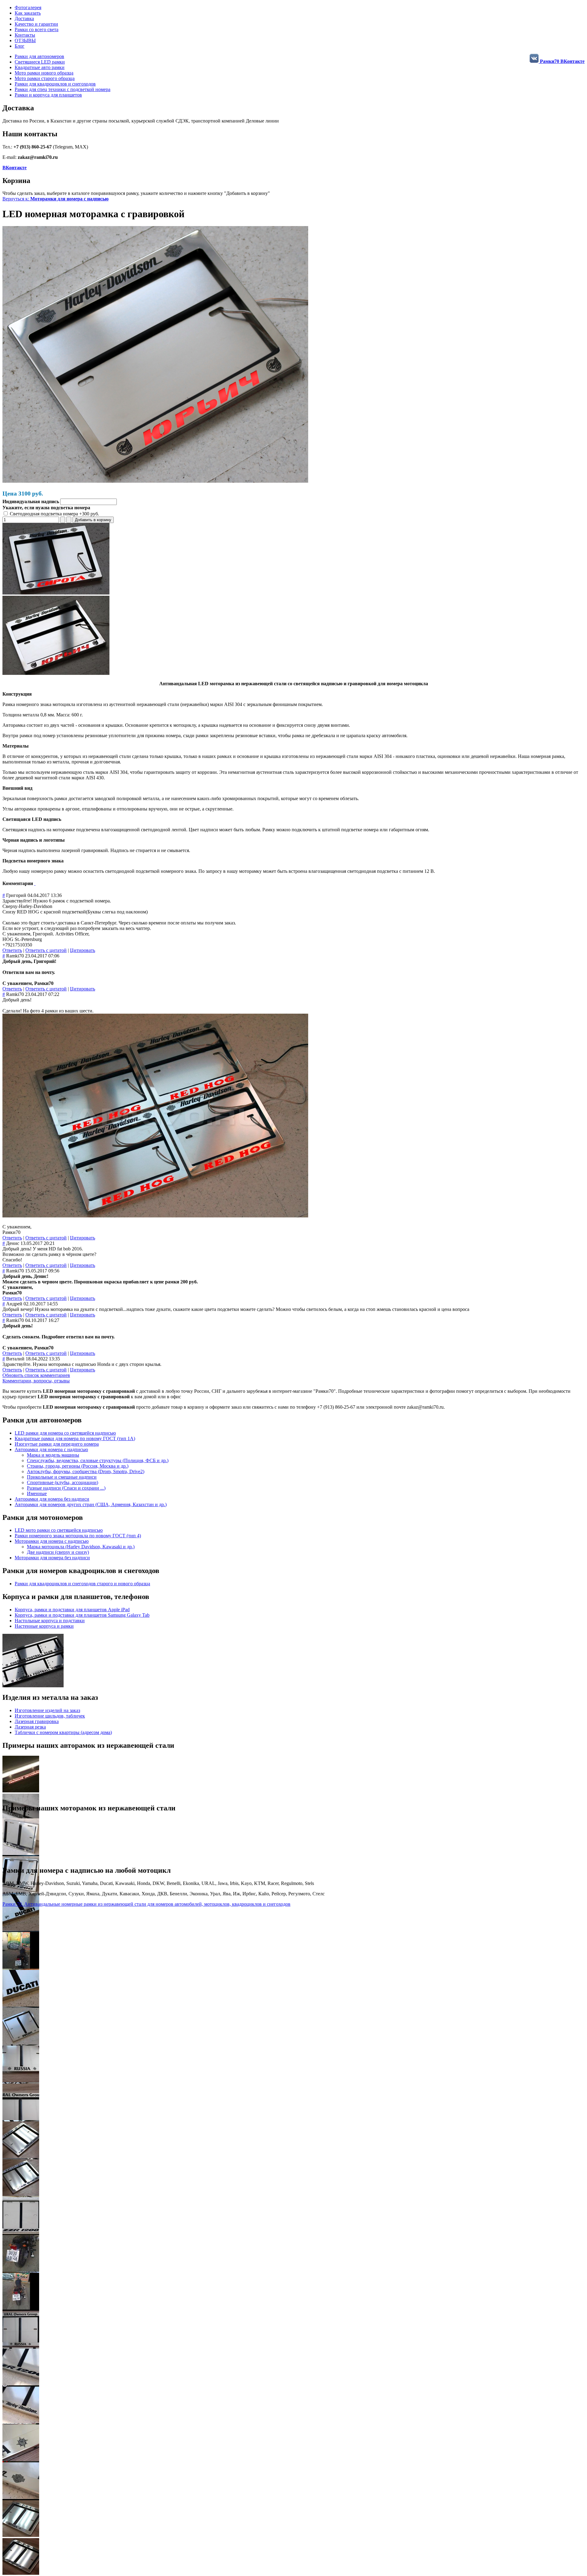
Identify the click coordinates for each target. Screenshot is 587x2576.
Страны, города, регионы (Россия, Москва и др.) (78, 1466)
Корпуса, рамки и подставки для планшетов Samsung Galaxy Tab (82, 1615)
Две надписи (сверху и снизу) (58, 1552)
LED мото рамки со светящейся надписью (59, 1530)
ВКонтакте (15, 168)
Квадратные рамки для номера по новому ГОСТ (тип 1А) (75, 1438)
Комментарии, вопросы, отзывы (36, 1381)
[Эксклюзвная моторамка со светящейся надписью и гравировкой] (56, 673)
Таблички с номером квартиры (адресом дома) (63, 1732)
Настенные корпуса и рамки (44, 1626)
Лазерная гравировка (37, 1721)
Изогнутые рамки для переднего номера (57, 1444)
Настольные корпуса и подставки (50, 1621)
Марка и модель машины (53, 1455)
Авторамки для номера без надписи (52, 1499)
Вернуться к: (55, 199)
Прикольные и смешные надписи (62, 1477)
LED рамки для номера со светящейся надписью (65, 1433)
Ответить (12, 950)
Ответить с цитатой (46, 950)
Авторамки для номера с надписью (51, 1449)
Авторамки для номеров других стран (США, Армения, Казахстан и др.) (91, 1504)
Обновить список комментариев (36, 1375)
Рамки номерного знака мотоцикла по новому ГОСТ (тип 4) (78, 1536)
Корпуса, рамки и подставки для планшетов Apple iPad (72, 1610)
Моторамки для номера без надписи (52, 1558)
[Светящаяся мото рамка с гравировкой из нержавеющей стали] (56, 593)
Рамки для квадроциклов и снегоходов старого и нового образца (82, 1584)
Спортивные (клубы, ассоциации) (63, 1482)
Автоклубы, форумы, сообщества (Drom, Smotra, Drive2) (86, 1471)
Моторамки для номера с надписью (52, 1541)
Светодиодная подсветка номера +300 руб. (54, 514)
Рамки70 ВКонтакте (562, 61)
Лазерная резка (30, 1727)
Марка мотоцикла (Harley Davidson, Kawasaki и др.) (81, 1547)
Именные (37, 1493)
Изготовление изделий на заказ (47, 1710)
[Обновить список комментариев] (35, 883)
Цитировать (83, 950)
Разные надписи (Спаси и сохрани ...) (66, 1488)
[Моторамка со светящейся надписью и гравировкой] (155, 481)
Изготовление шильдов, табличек (50, 1716)
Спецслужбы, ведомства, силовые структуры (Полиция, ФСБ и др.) (98, 1460)
